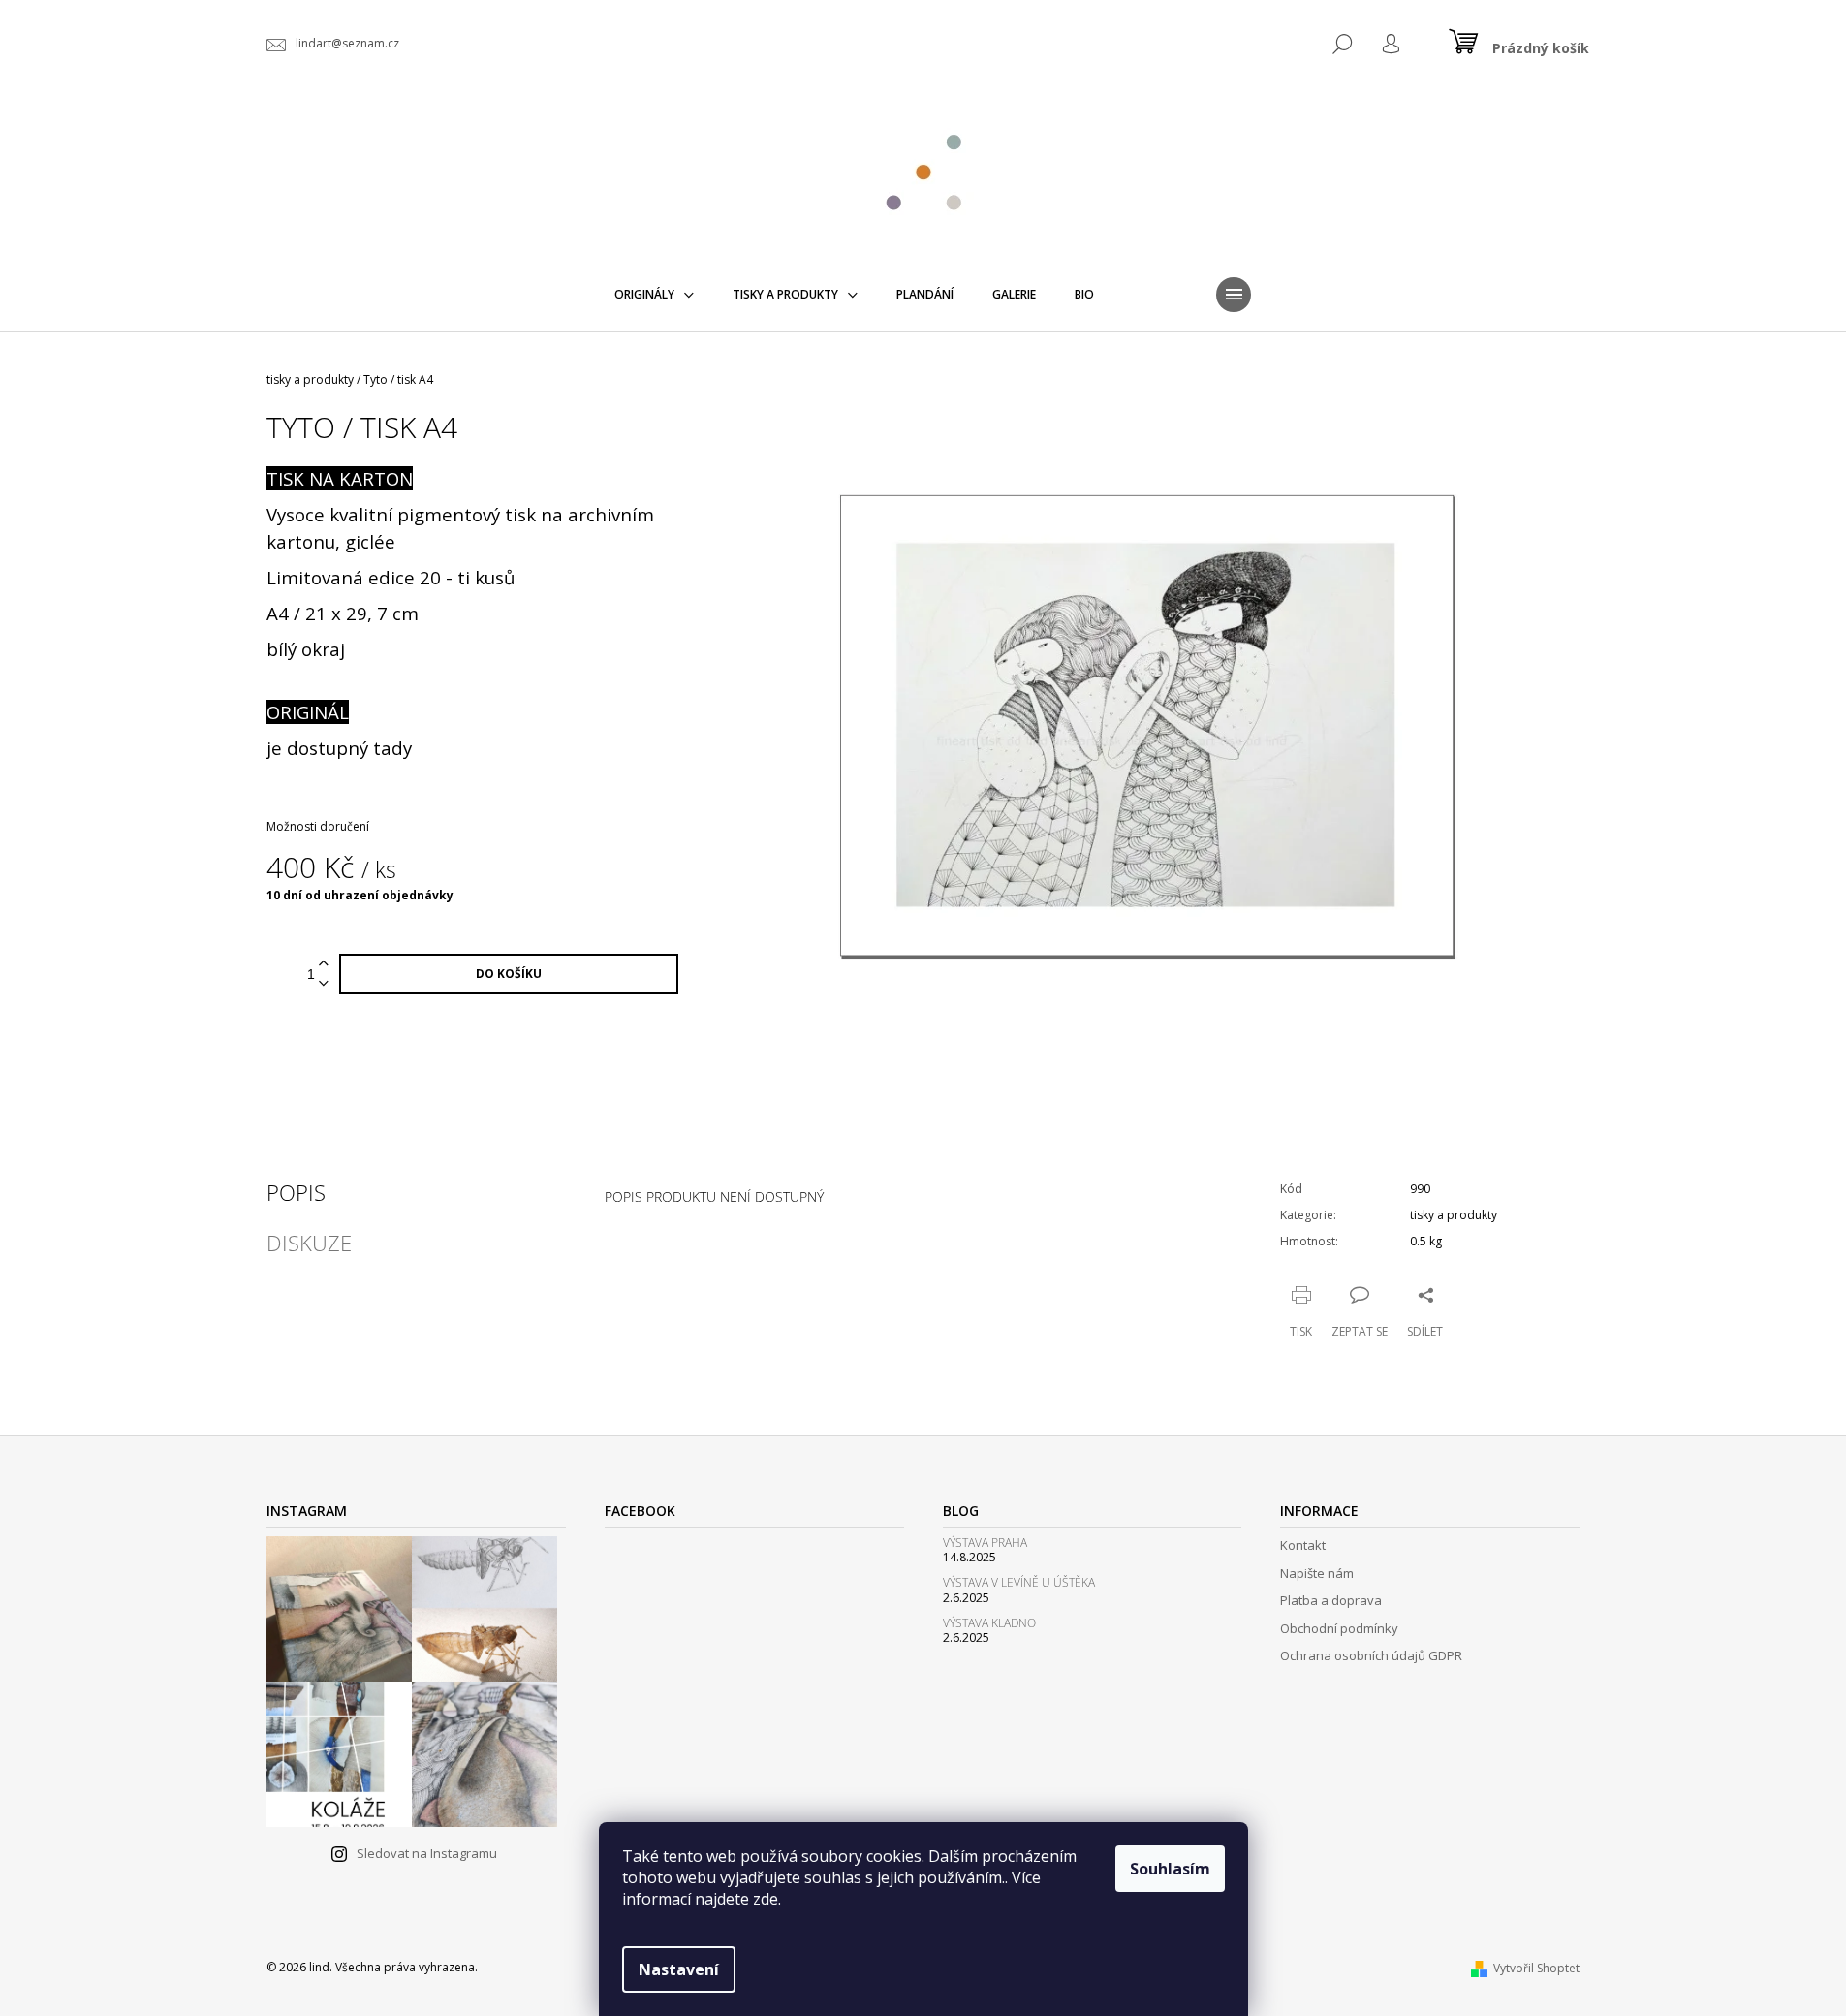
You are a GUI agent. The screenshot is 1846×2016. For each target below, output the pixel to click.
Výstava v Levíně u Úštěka (1019, 1582)
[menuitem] (654, 295)
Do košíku (509, 974)
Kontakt (1303, 1545)
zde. (767, 1899)
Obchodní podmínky (1339, 1628)
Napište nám (1317, 1573)
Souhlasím (1170, 1869)
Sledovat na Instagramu (427, 1853)
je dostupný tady (339, 748)
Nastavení (679, 1969)
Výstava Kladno (989, 1623)
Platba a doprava (1331, 1600)
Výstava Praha (985, 1543)
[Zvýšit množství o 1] (324, 964)
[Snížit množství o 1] (324, 984)
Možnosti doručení (318, 826)
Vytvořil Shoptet (1536, 1968)
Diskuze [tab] (309, 1243)
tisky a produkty (1454, 1215)
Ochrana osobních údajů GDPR (1371, 1655)
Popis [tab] (296, 1192)
